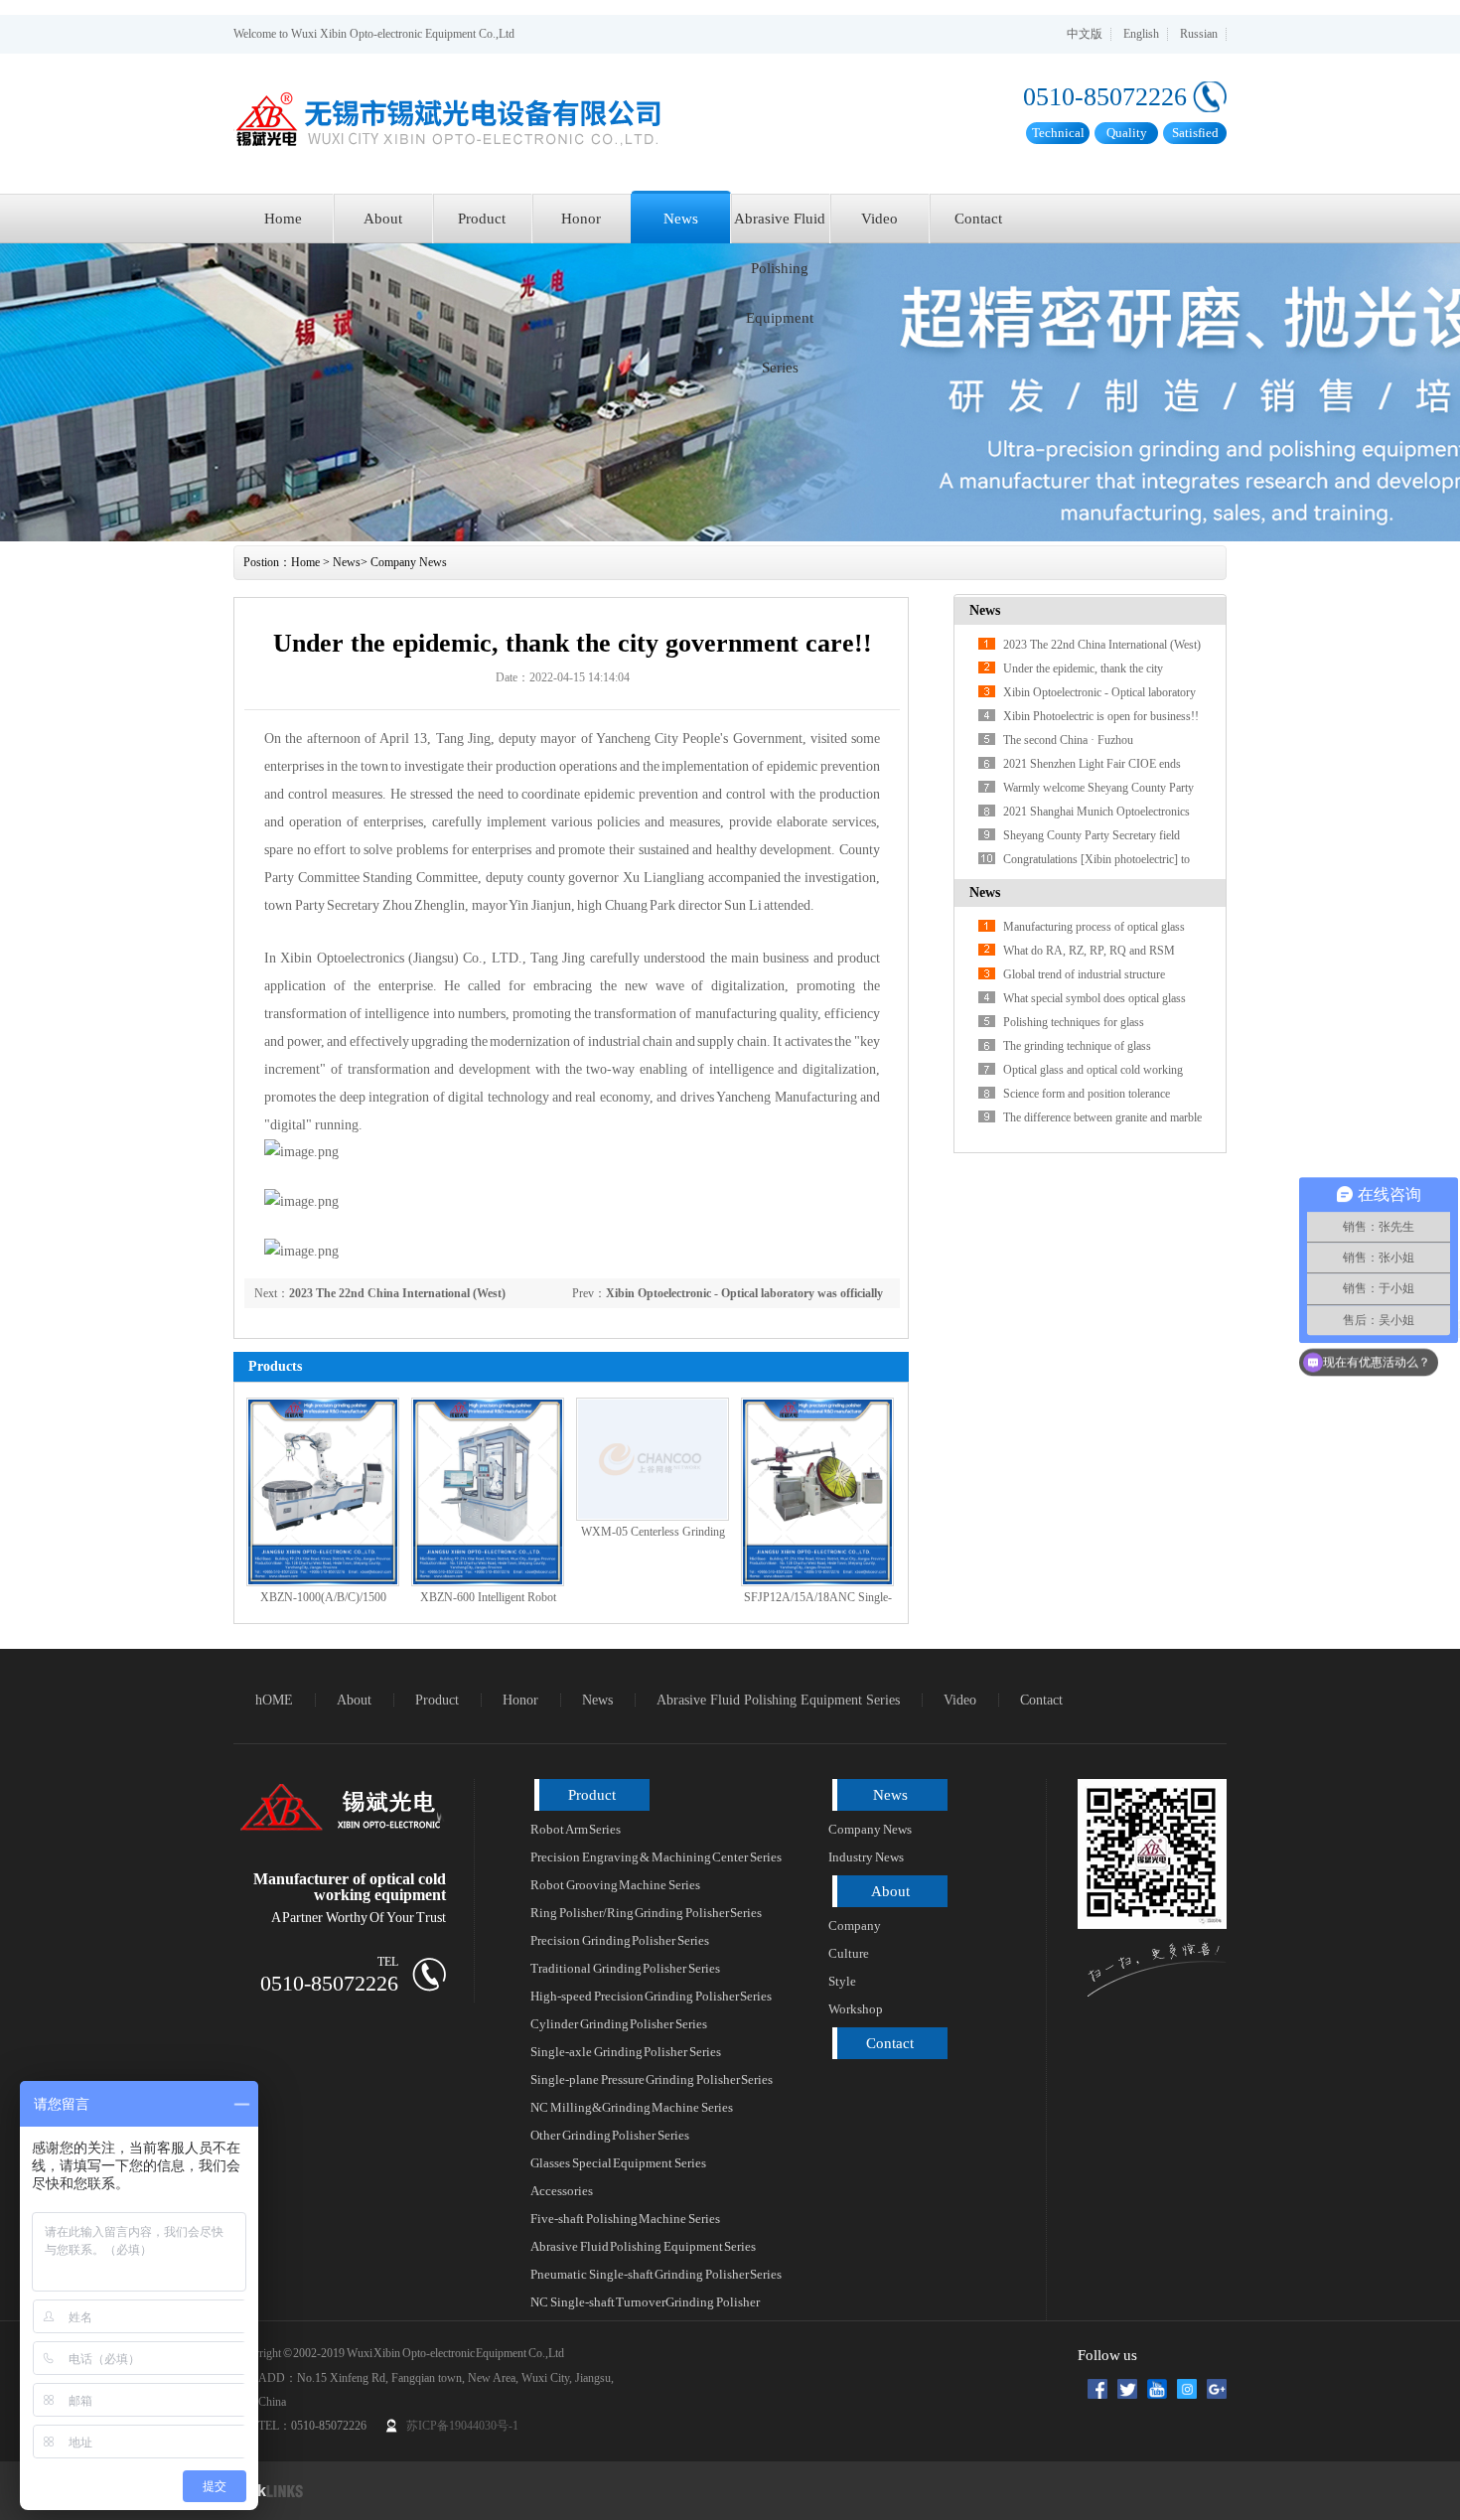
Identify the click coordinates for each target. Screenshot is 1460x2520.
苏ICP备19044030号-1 (462, 2426)
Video (879, 219)
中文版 (1085, 34)
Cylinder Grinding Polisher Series (619, 2024)
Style (842, 1981)
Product (482, 219)
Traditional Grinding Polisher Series (625, 1968)
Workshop (856, 2009)
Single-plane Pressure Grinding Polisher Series (652, 2079)
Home (283, 219)
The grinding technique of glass (1077, 1046)
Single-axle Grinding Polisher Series (626, 2052)
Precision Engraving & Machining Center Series (656, 1857)
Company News (409, 562)
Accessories (562, 2191)
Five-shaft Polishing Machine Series (625, 2219)
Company (855, 1926)
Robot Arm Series (576, 1829)
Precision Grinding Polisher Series (620, 1940)
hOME (274, 1700)
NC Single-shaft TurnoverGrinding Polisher (645, 2302)
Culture (849, 1953)
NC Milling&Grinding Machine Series (632, 2107)
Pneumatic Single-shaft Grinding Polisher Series (656, 2274)
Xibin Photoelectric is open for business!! (1101, 716)
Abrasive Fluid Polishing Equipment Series (780, 227)
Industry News (866, 1857)
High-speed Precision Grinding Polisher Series (651, 1996)
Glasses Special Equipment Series (618, 2163)
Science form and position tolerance (1087, 1094)
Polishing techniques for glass (1074, 1022)
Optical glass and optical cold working (1093, 1070)
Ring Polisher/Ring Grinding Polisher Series (646, 1913)
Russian (1199, 34)
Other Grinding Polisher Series (610, 2135)
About (383, 219)
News (681, 219)
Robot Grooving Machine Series (615, 1885)
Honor (581, 219)
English (1141, 34)
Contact (978, 219)
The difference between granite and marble (1102, 1117)
